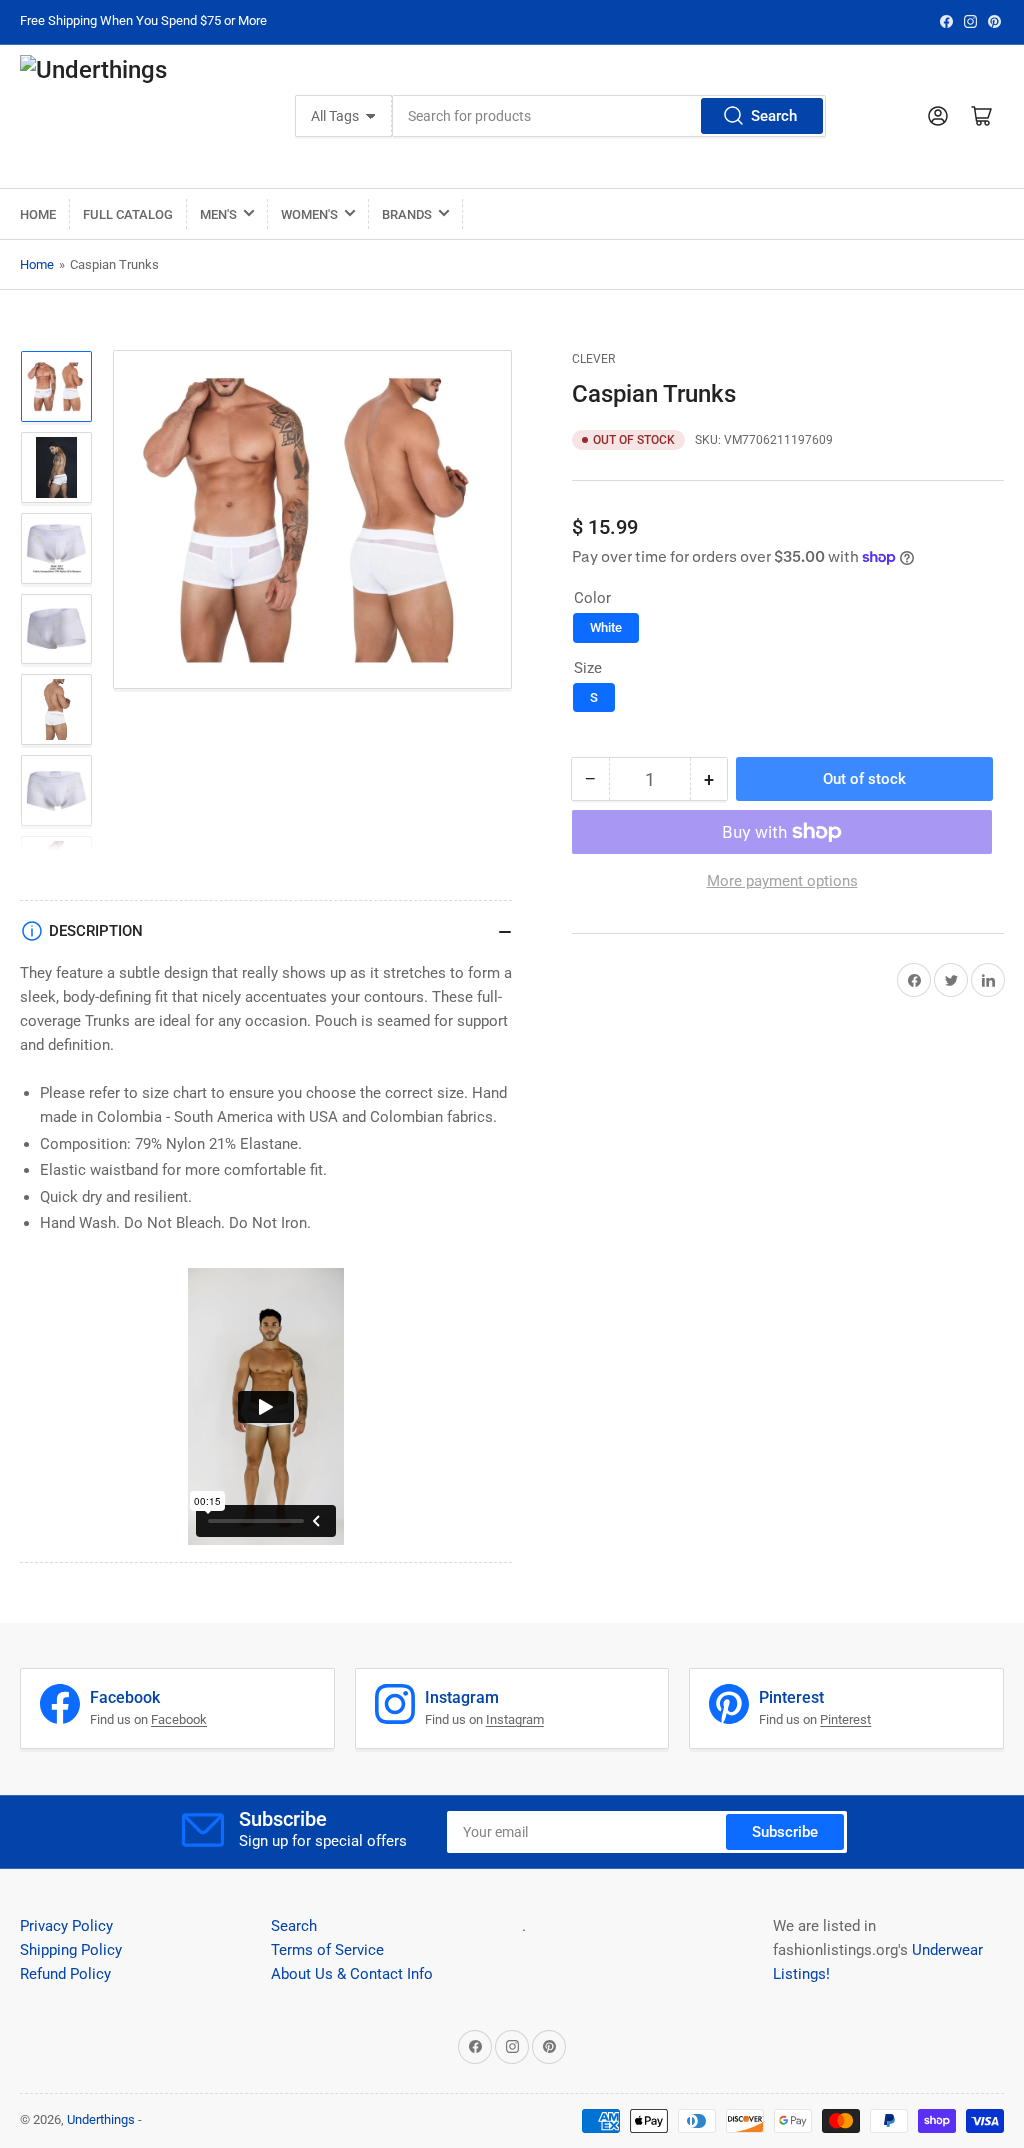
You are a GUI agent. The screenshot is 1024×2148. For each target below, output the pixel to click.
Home (38, 214)
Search (774, 116)
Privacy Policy (66, 1926)
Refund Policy (65, 1974)
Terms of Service (327, 1950)
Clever (593, 359)
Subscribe (785, 1832)
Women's (309, 214)
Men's (218, 214)
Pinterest (845, 1719)
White (606, 627)
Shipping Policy (71, 1950)
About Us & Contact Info (352, 1974)
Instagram (515, 1719)
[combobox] (609, 116)
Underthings (101, 2119)
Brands (407, 214)
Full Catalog (128, 214)
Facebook (179, 1719)
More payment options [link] (782, 881)
